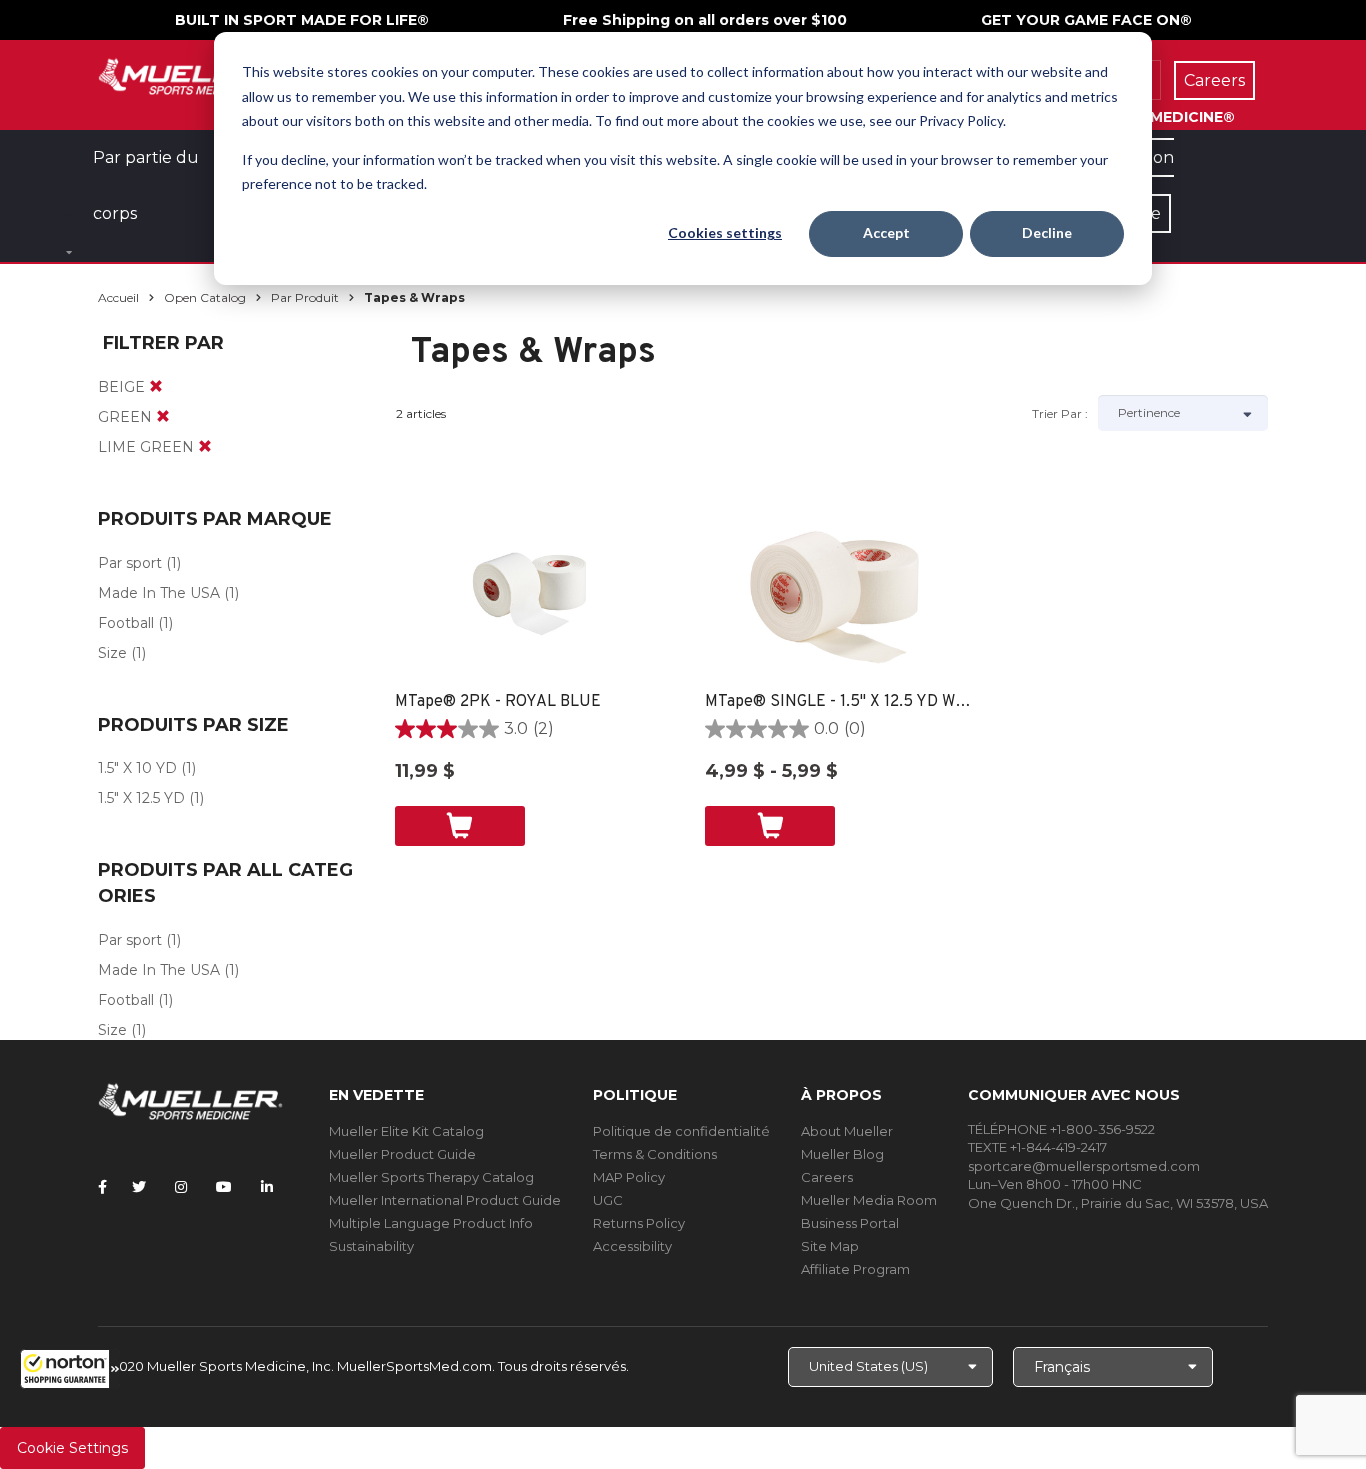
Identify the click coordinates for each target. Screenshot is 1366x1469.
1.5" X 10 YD (137, 768)
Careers (827, 1177)
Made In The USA (159, 593)
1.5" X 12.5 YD (141, 798)
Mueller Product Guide (402, 1154)
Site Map (830, 1246)
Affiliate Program (855, 1269)
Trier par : (1060, 413)
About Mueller (847, 1131)
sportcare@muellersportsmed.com (1084, 1166)
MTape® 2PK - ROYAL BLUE (498, 702)
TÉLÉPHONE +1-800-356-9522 (1061, 1129)
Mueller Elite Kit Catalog (406, 1131)
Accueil (118, 297)
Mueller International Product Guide (445, 1200)
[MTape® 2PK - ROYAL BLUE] (530, 591)
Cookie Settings (72, 1448)
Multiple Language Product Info (431, 1223)
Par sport (130, 563)
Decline (1047, 232)
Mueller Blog (842, 1154)
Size (112, 653)
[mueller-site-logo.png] (190, 74)
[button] (70, 1369)
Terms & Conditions (655, 1154)
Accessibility (632, 1246)
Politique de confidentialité (681, 1131)
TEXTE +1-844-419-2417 (1037, 1147)
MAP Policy (629, 1177)
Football (126, 623)
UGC (608, 1200)
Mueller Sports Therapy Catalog (431, 1177)
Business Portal (850, 1223)
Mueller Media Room (869, 1200)
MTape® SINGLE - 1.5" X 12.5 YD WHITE (840, 702)
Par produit (305, 297)
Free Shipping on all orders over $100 (705, 20)
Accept (886, 232)
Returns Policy (639, 1223)
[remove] (156, 387)
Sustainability (371, 1246)
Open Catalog (205, 297)
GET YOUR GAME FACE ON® (1086, 20)
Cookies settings (725, 232)
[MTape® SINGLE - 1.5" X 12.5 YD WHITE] (840, 591)
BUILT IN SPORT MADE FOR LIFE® (302, 20)
